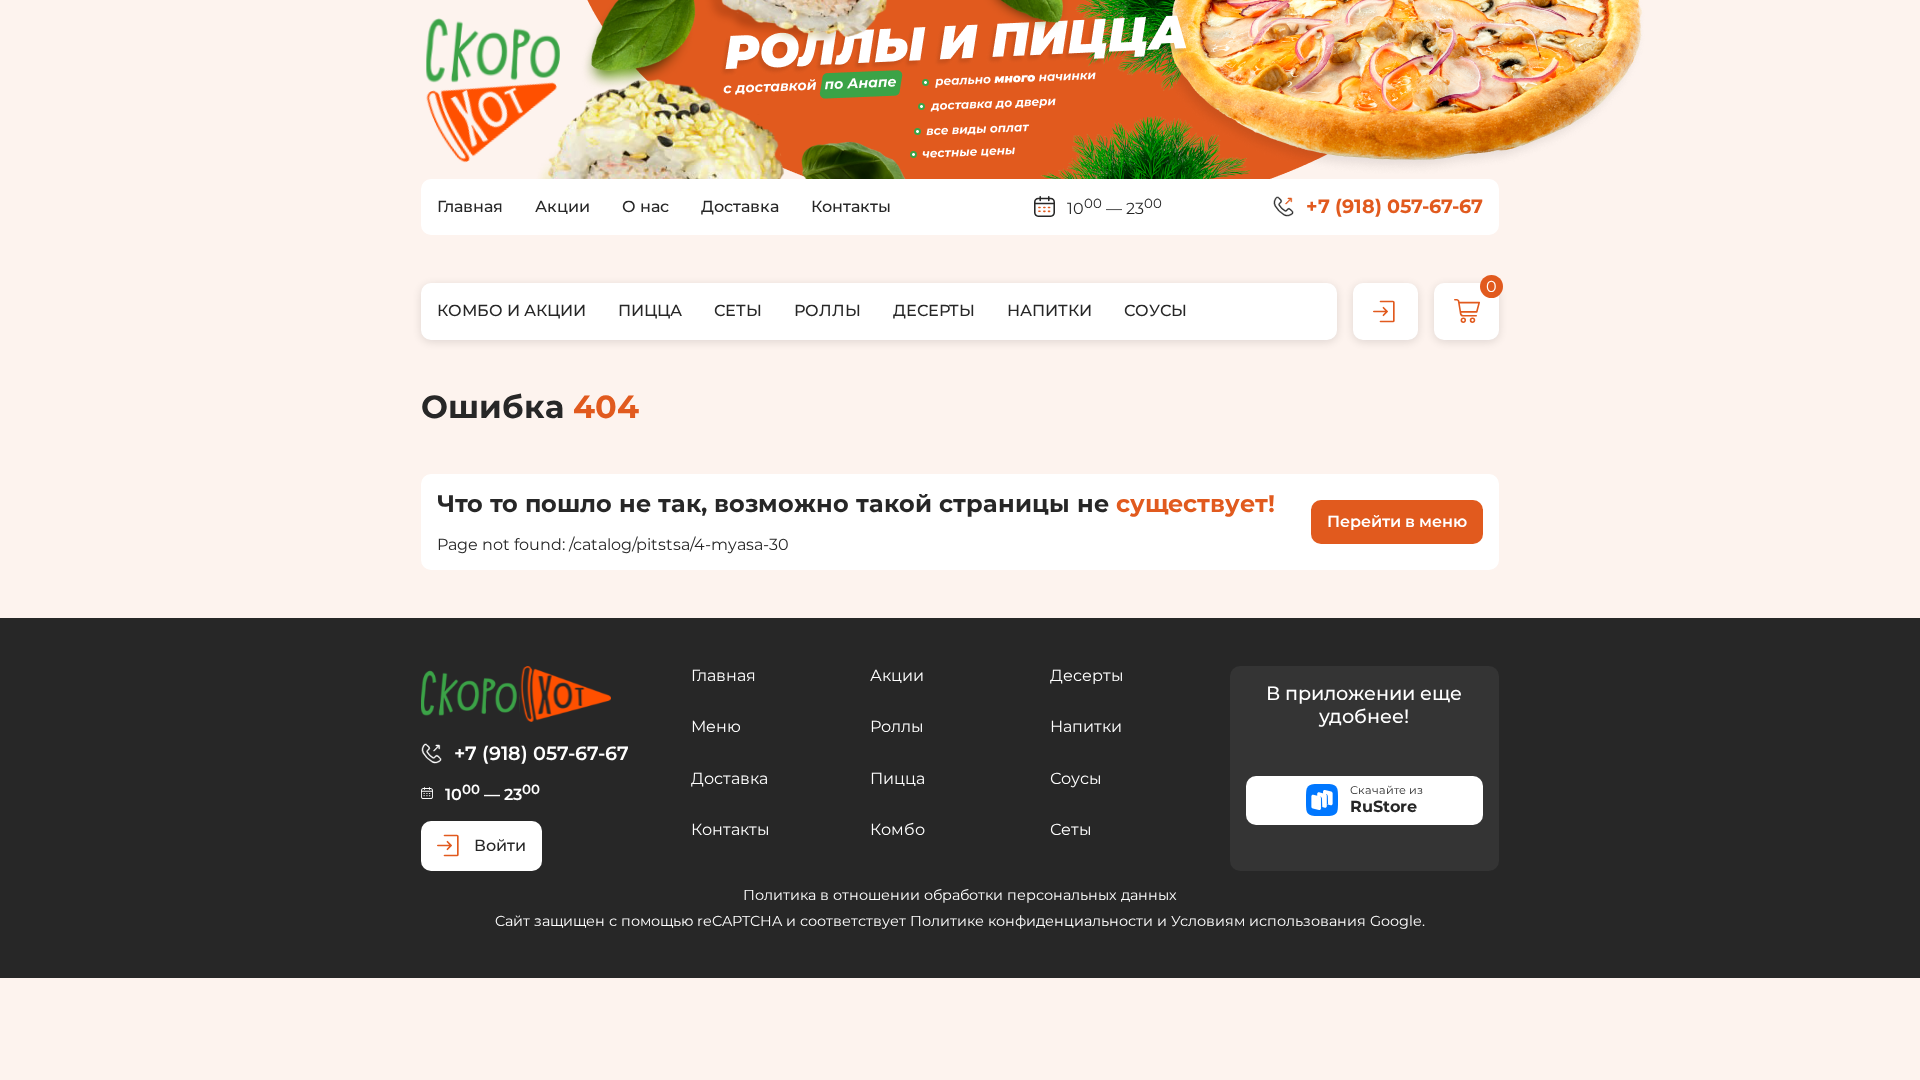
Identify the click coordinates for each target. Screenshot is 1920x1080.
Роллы (897, 726)
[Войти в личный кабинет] (1385, 311)
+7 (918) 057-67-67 (1394, 206)
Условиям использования (1268, 921)
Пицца (897, 778)
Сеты (1071, 829)
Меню (716, 726)
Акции (897, 675)
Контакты (730, 829)
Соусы (1076, 778)
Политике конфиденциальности (1031, 921)
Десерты (1087, 675)
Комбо (897, 829)
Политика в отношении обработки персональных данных (960, 895)
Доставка (729, 778)
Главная (723, 675)
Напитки (1086, 726)
